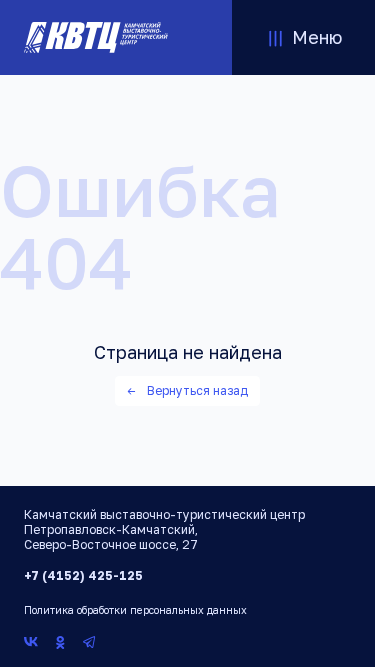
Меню (317, 37)
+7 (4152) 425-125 (83, 575)
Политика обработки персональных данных (135, 610)
